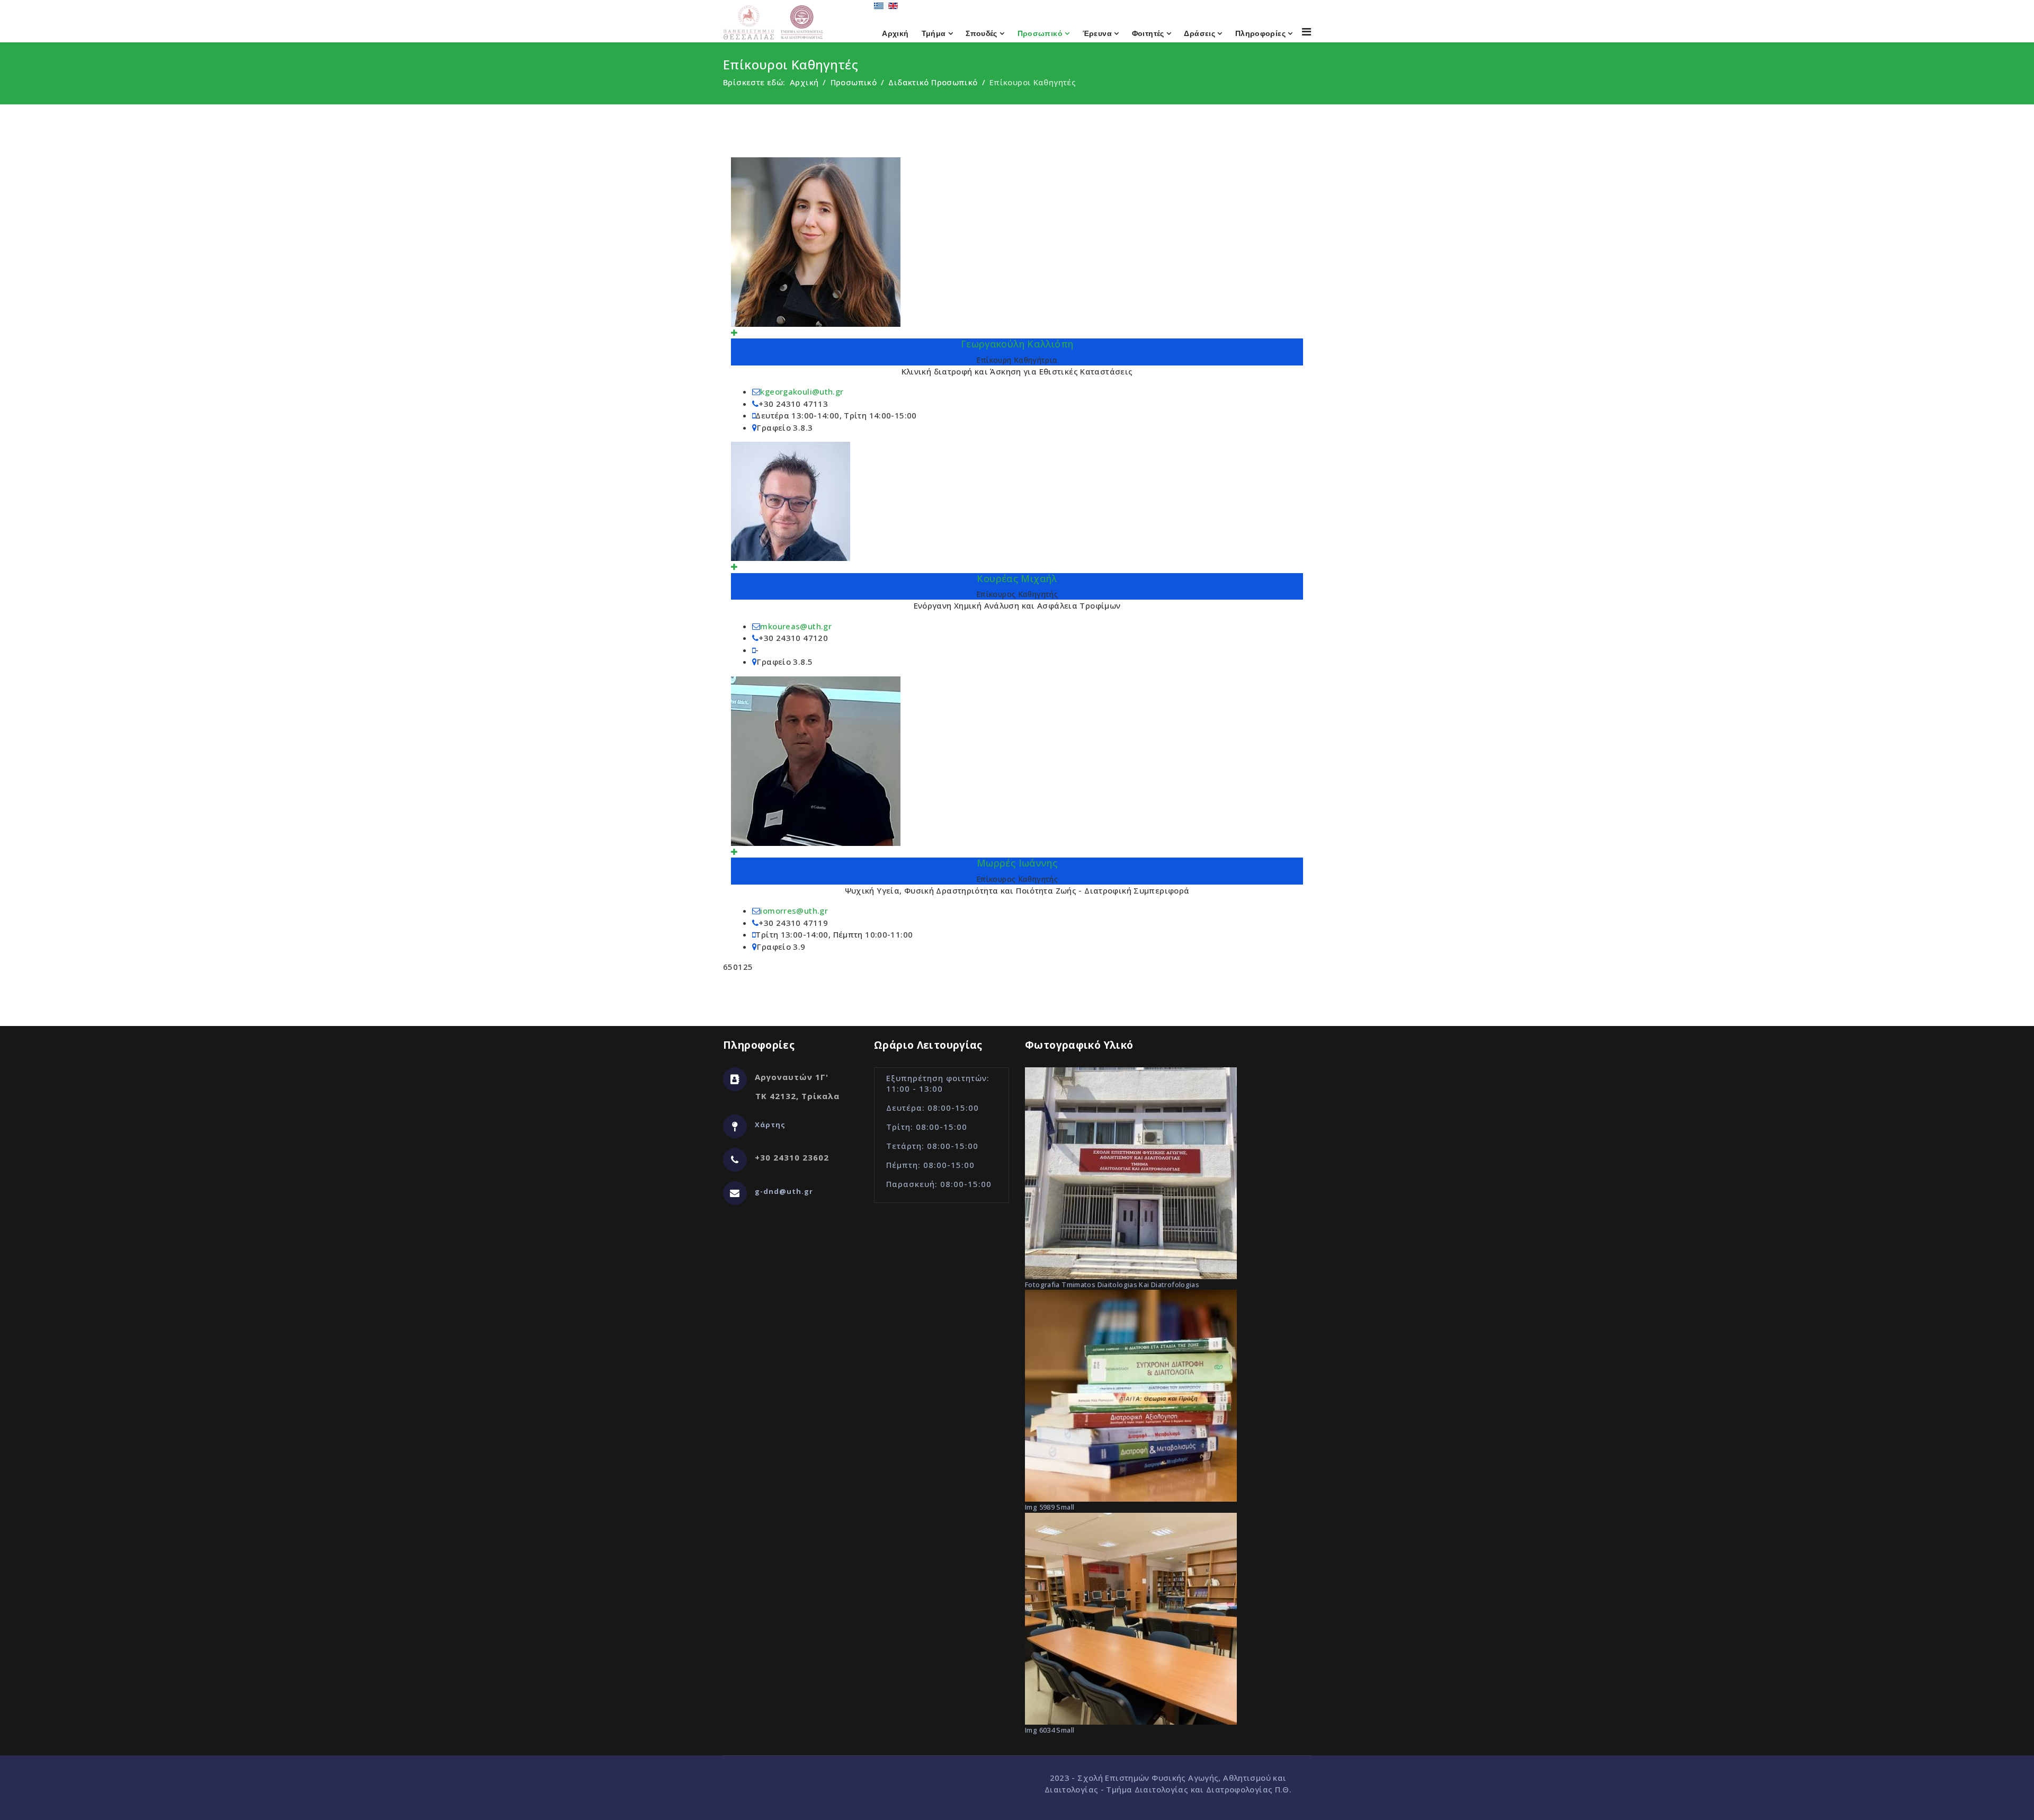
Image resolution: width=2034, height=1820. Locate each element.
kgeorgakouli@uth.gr (802, 391)
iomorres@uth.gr (794, 911)
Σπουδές (982, 33)
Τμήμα (934, 33)
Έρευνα (1097, 33)
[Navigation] (1306, 32)
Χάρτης (770, 1125)
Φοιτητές (1148, 33)
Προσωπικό (1040, 33)
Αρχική (895, 33)
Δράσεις (1199, 33)
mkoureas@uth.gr (796, 626)
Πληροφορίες (1260, 33)
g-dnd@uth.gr (784, 1191)
